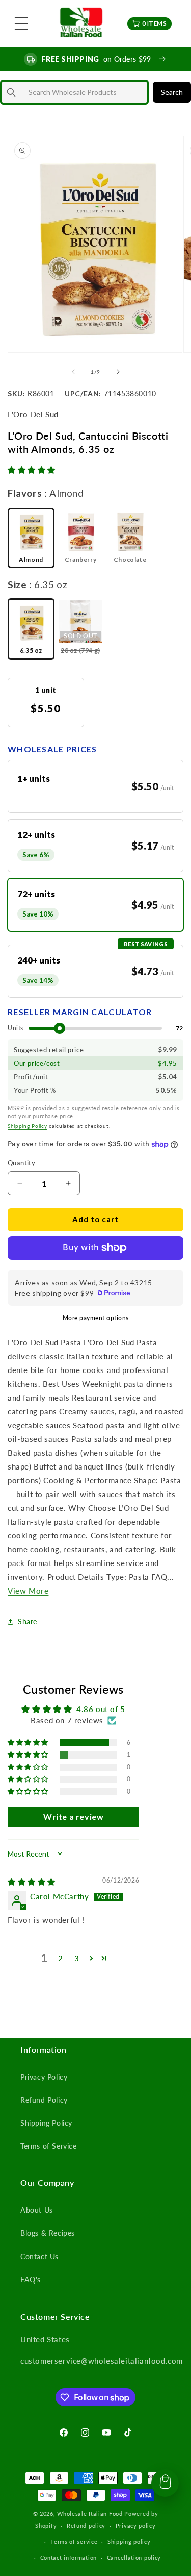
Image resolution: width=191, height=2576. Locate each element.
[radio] (31, 538)
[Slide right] (118, 372)
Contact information (69, 2557)
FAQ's (31, 2280)
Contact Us (39, 2257)
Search (172, 92)
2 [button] (61, 1958)
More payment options (96, 1318)
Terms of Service (49, 2146)
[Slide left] (73, 372)
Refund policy (86, 2526)
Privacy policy (136, 2526)
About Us (37, 2210)
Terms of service (74, 2542)
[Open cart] (165, 2483)
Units (16, 1028)
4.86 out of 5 (101, 1709)
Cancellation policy (134, 2557)
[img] (32, 1882)
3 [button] (77, 1958)
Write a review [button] (73, 1816)
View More (28, 1591)
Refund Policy (44, 2100)
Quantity (21, 1163)
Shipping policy (129, 2542)
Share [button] (28, 1621)
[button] (21, 23)
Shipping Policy (28, 1126)
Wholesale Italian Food (90, 2513)
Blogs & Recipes (48, 2233)
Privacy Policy (44, 2077)
